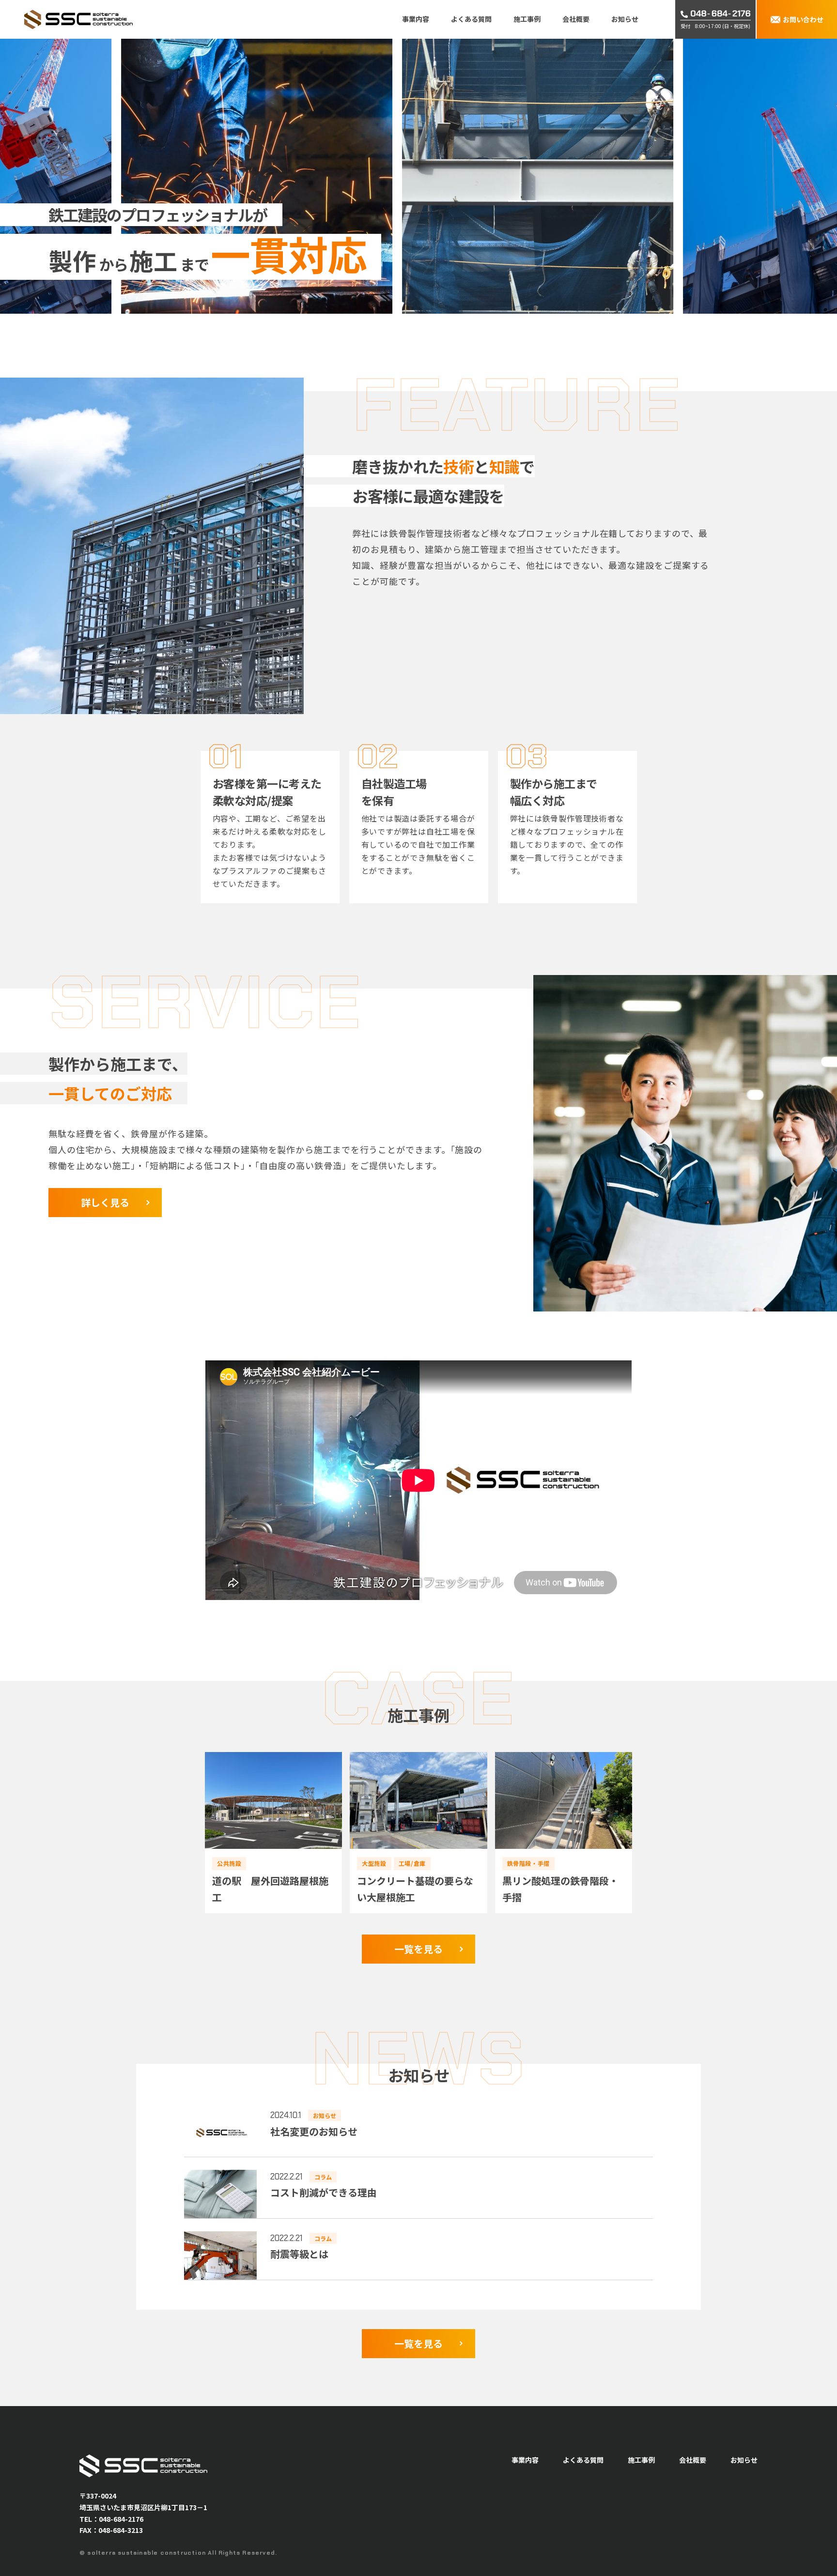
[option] (365, 176)
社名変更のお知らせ (314, 2131)
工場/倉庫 (412, 1863)
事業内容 (416, 19)
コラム (323, 2176)
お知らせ (625, 19)
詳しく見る (105, 1202)
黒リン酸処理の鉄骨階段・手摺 (560, 1889)
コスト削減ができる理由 (324, 2192)
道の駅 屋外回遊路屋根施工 (270, 1889)
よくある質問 (471, 19)
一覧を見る (418, 1949)
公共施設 (229, 1863)
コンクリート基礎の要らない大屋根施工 (415, 1889)
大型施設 (374, 1863)
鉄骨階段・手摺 (528, 1863)
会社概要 (576, 19)
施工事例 (527, 19)
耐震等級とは (299, 2254)
